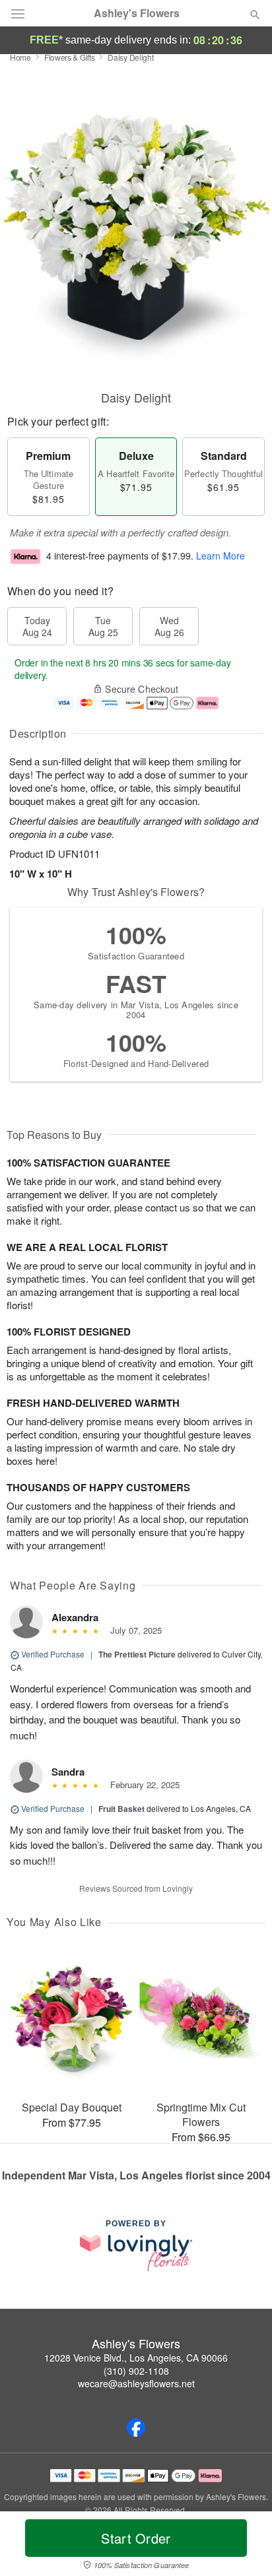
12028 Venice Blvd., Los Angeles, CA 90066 (136, 2358)
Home (20, 57)
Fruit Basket (121, 1809)
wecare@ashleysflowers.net (136, 2383)
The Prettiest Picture (137, 1654)
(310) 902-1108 (136, 2371)
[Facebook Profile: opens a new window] (136, 2428)
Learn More (221, 556)
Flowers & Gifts (70, 57)
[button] (244, 2546)
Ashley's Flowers (137, 13)
